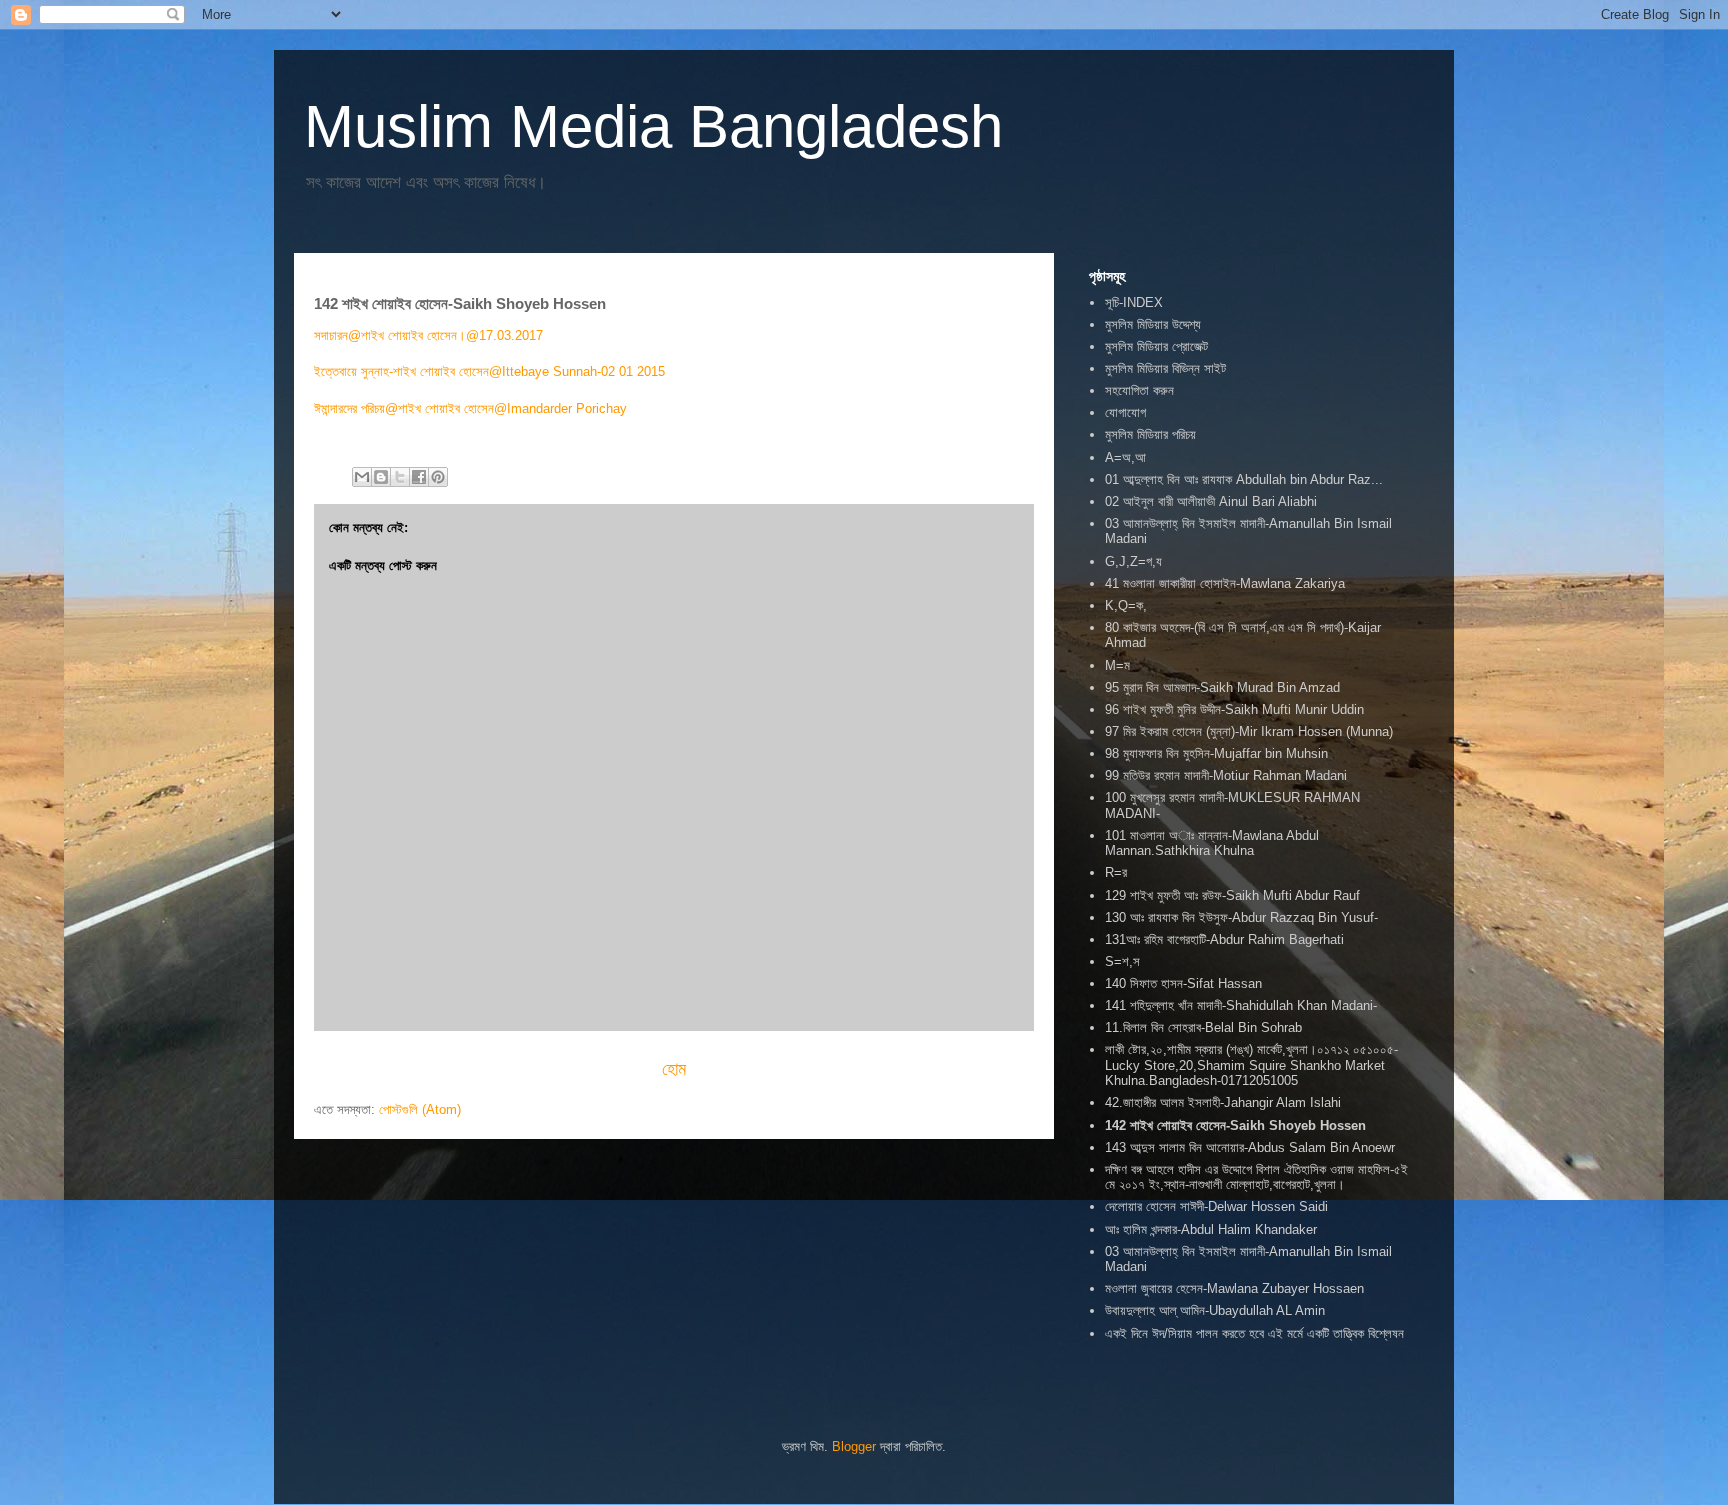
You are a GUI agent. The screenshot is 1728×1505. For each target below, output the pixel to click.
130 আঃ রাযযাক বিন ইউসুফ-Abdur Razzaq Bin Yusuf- (1241, 917)
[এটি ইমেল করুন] (362, 477)
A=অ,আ (1125, 457)
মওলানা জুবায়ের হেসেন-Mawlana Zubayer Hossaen (1234, 1288)
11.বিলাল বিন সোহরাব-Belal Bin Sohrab (1203, 1027)
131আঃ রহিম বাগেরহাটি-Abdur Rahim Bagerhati (1224, 939)
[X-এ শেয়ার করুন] (400, 477)
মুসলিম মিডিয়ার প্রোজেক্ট (1156, 346)
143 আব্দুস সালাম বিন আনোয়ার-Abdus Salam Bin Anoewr (1250, 1147)
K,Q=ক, (1126, 605)
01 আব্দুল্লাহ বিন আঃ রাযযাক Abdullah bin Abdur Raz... (1244, 479)
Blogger (854, 1446)
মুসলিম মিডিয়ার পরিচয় (1150, 434)
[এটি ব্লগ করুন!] (381, 477)
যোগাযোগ (1125, 412)
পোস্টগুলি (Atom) (420, 1109)
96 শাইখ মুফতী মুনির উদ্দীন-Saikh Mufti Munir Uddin (1234, 709)
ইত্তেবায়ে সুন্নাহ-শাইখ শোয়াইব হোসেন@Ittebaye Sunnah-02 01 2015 (491, 371)
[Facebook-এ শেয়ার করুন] (419, 477)
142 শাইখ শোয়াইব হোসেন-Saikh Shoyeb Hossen (1235, 1125)
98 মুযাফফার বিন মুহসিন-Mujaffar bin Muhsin (1216, 753)
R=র (1116, 872)
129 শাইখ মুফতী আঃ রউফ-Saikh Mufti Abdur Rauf (1232, 895)
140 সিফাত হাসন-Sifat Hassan (1183, 983)
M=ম (1117, 665)
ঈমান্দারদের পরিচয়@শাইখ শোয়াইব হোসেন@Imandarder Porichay (470, 408)
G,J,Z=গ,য (1133, 561)
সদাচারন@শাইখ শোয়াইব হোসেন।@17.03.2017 (428, 335)
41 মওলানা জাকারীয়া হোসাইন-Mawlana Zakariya (1225, 583)
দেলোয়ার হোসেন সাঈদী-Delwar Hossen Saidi (1216, 1206)
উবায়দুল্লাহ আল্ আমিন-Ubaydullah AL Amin (1215, 1310)
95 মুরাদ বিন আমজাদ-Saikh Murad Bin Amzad (1222, 687)
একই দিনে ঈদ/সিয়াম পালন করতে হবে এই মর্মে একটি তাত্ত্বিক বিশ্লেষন (1254, 1333)
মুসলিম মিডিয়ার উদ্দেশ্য (1153, 324)
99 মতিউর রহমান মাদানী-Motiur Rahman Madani (1226, 775)
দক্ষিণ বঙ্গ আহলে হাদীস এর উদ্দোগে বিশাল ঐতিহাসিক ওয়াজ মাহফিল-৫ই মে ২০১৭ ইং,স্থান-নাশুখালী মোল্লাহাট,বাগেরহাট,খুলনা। (1256, 1177)
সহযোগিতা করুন (1139, 390)
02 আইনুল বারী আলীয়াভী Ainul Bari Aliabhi (1211, 501)
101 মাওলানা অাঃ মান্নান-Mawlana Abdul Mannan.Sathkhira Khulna (1212, 843)
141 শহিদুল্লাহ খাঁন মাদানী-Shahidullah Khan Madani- (1241, 1005)
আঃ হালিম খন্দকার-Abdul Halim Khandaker (1211, 1229)
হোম (674, 1069)
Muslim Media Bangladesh (653, 126)
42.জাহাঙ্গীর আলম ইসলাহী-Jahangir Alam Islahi (1223, 1102)
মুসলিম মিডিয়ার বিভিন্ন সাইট (1165, 368)
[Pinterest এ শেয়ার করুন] (438, 477)
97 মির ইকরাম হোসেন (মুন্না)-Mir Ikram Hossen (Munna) (1249, 731)
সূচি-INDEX (1134, 302)
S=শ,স (1122, 961)
